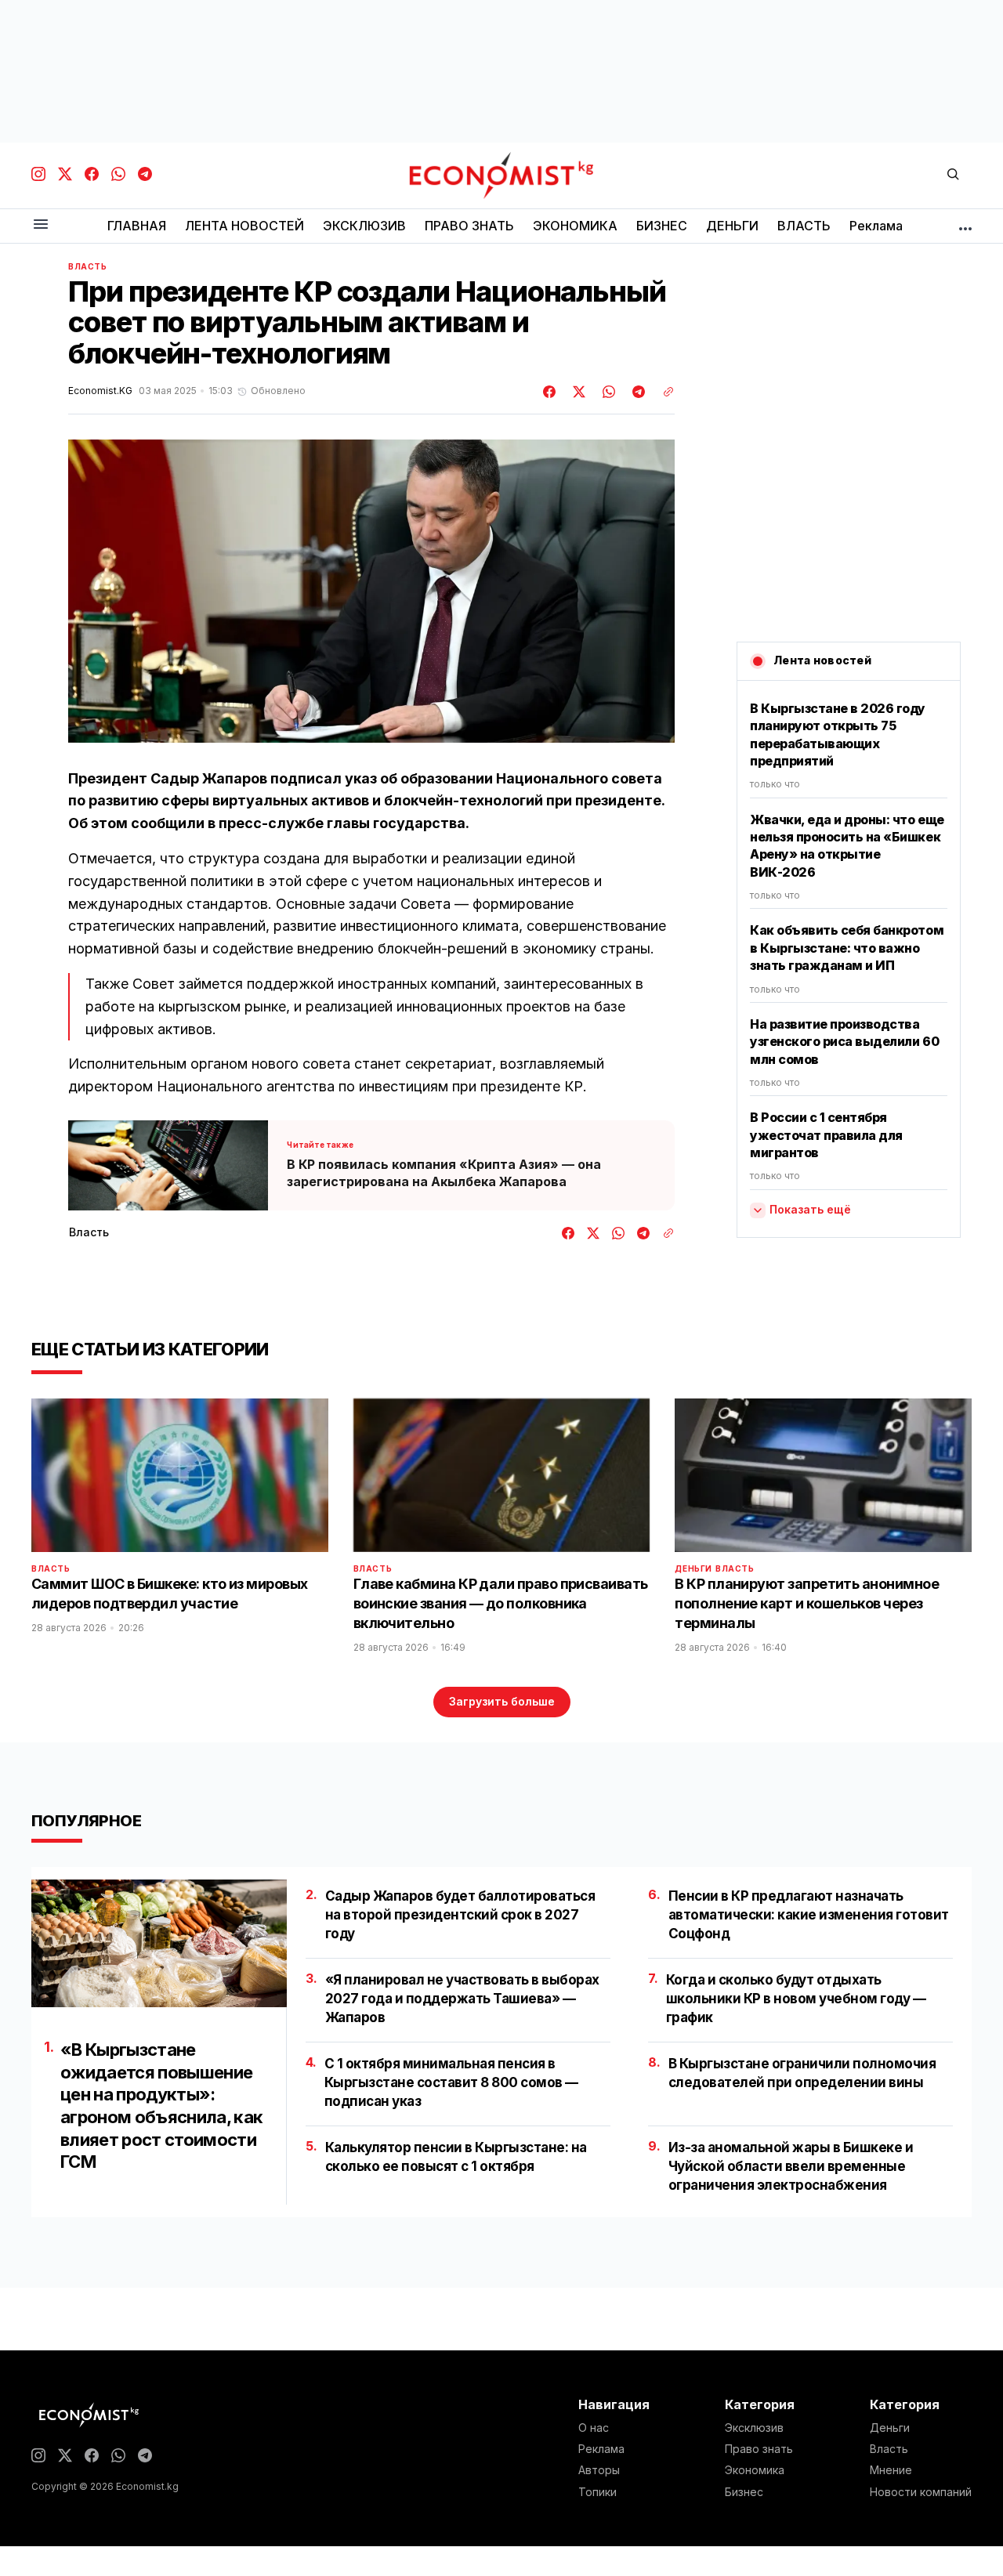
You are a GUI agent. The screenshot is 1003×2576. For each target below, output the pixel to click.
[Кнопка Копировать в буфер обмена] (663, 392)
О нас (594, 2428)
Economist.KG (100, 391)
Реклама (601, 2449)
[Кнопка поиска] (953, 175)
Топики (597, 2492)
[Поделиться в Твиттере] (577, 392)
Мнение (891, 2470)
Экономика (755, 2470)
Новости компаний (921, 2492)
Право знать (759, 2449)
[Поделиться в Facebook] (550, 392)
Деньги (693, 1568)
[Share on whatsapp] (607, 392)
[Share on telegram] (636, 392)
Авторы (599, 2470)
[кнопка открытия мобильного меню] (41, 225)
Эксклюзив (754, 2428)
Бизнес (744, 2492)
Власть (88, 266)
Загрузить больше (502, 1701)
